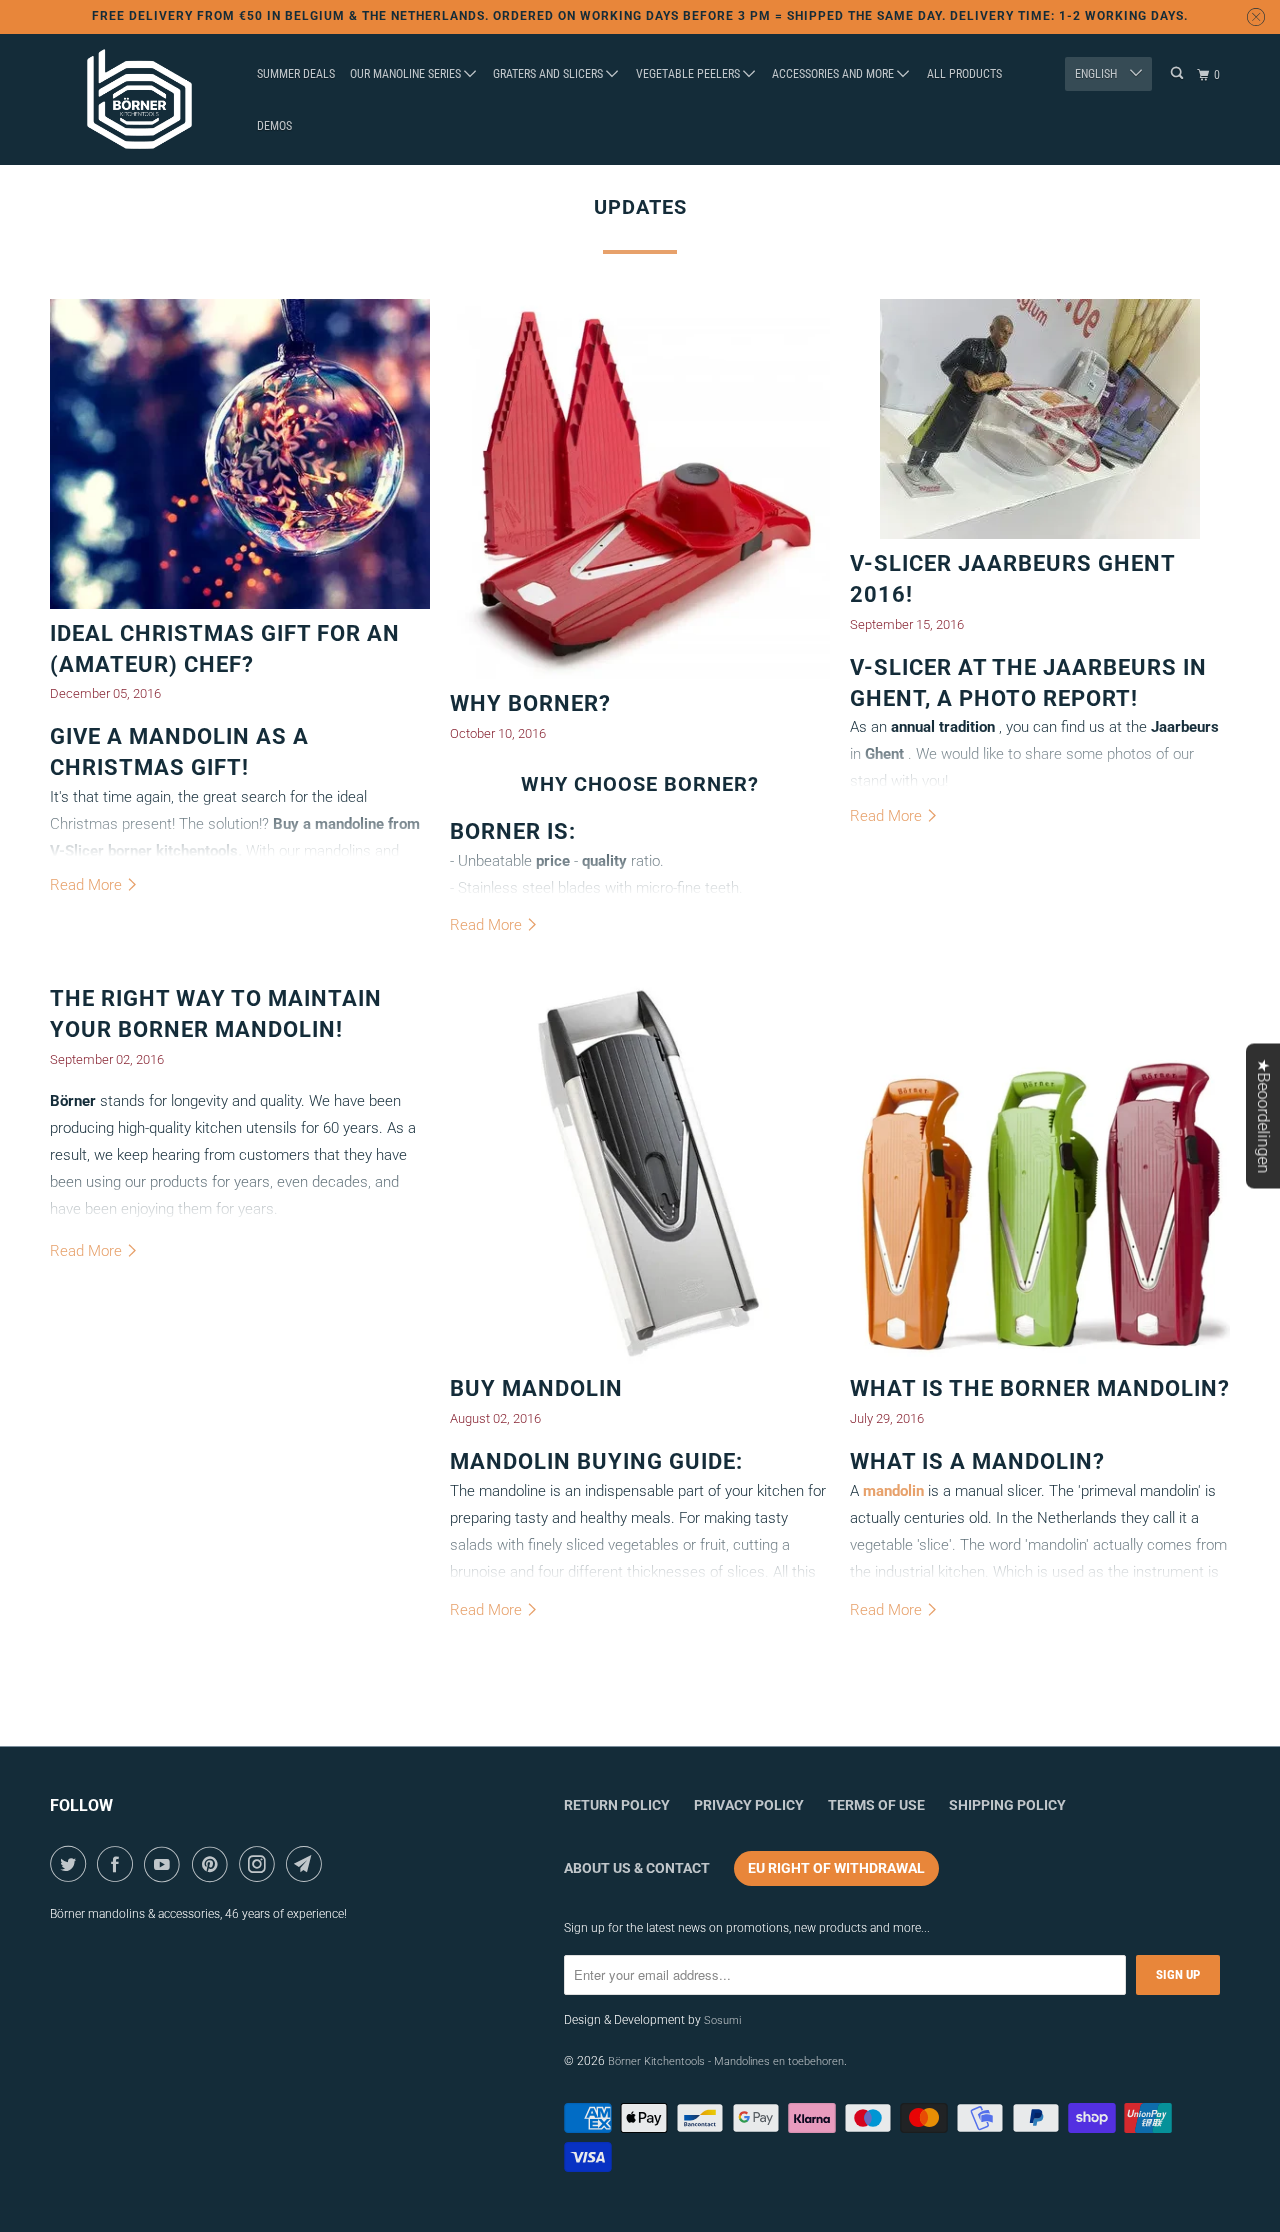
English (1097, 74)
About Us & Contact (637, 1868)
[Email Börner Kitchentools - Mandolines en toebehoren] (307, 1864)
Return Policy (617, 1805)
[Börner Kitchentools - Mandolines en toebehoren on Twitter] (71, 1864)
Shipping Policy (1007, 1805)
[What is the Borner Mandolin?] (1040, 1174)
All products (964, 74)
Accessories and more (834, 74)
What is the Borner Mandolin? (1040, 1388)
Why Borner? (530, 703)
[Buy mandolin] (640, 1174)
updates (640, 207)
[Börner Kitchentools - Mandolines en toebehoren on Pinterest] (213, 1864)
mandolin (893, 1491)
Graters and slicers (549, 74)
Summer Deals (296, 74)
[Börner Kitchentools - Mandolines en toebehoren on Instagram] (260, 1864)
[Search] (1178, 73)
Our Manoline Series (407, 74)
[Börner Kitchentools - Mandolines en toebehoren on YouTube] (165, 1864)
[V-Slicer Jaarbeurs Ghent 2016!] (1040, 419)
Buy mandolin (536, 1388)
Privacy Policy (749, 1805)
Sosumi (722, 2020)
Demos (274, 126)
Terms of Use (876, 1805)
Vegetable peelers (689, 74)
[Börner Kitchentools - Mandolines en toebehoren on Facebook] (118, 1864)
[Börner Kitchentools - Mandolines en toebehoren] (140, 100)
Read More (88, 885)
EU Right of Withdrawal (836, 1868)
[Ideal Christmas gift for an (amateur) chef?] (240, 454)
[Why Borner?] (640, 489)
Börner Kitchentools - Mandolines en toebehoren (726, 2061)
